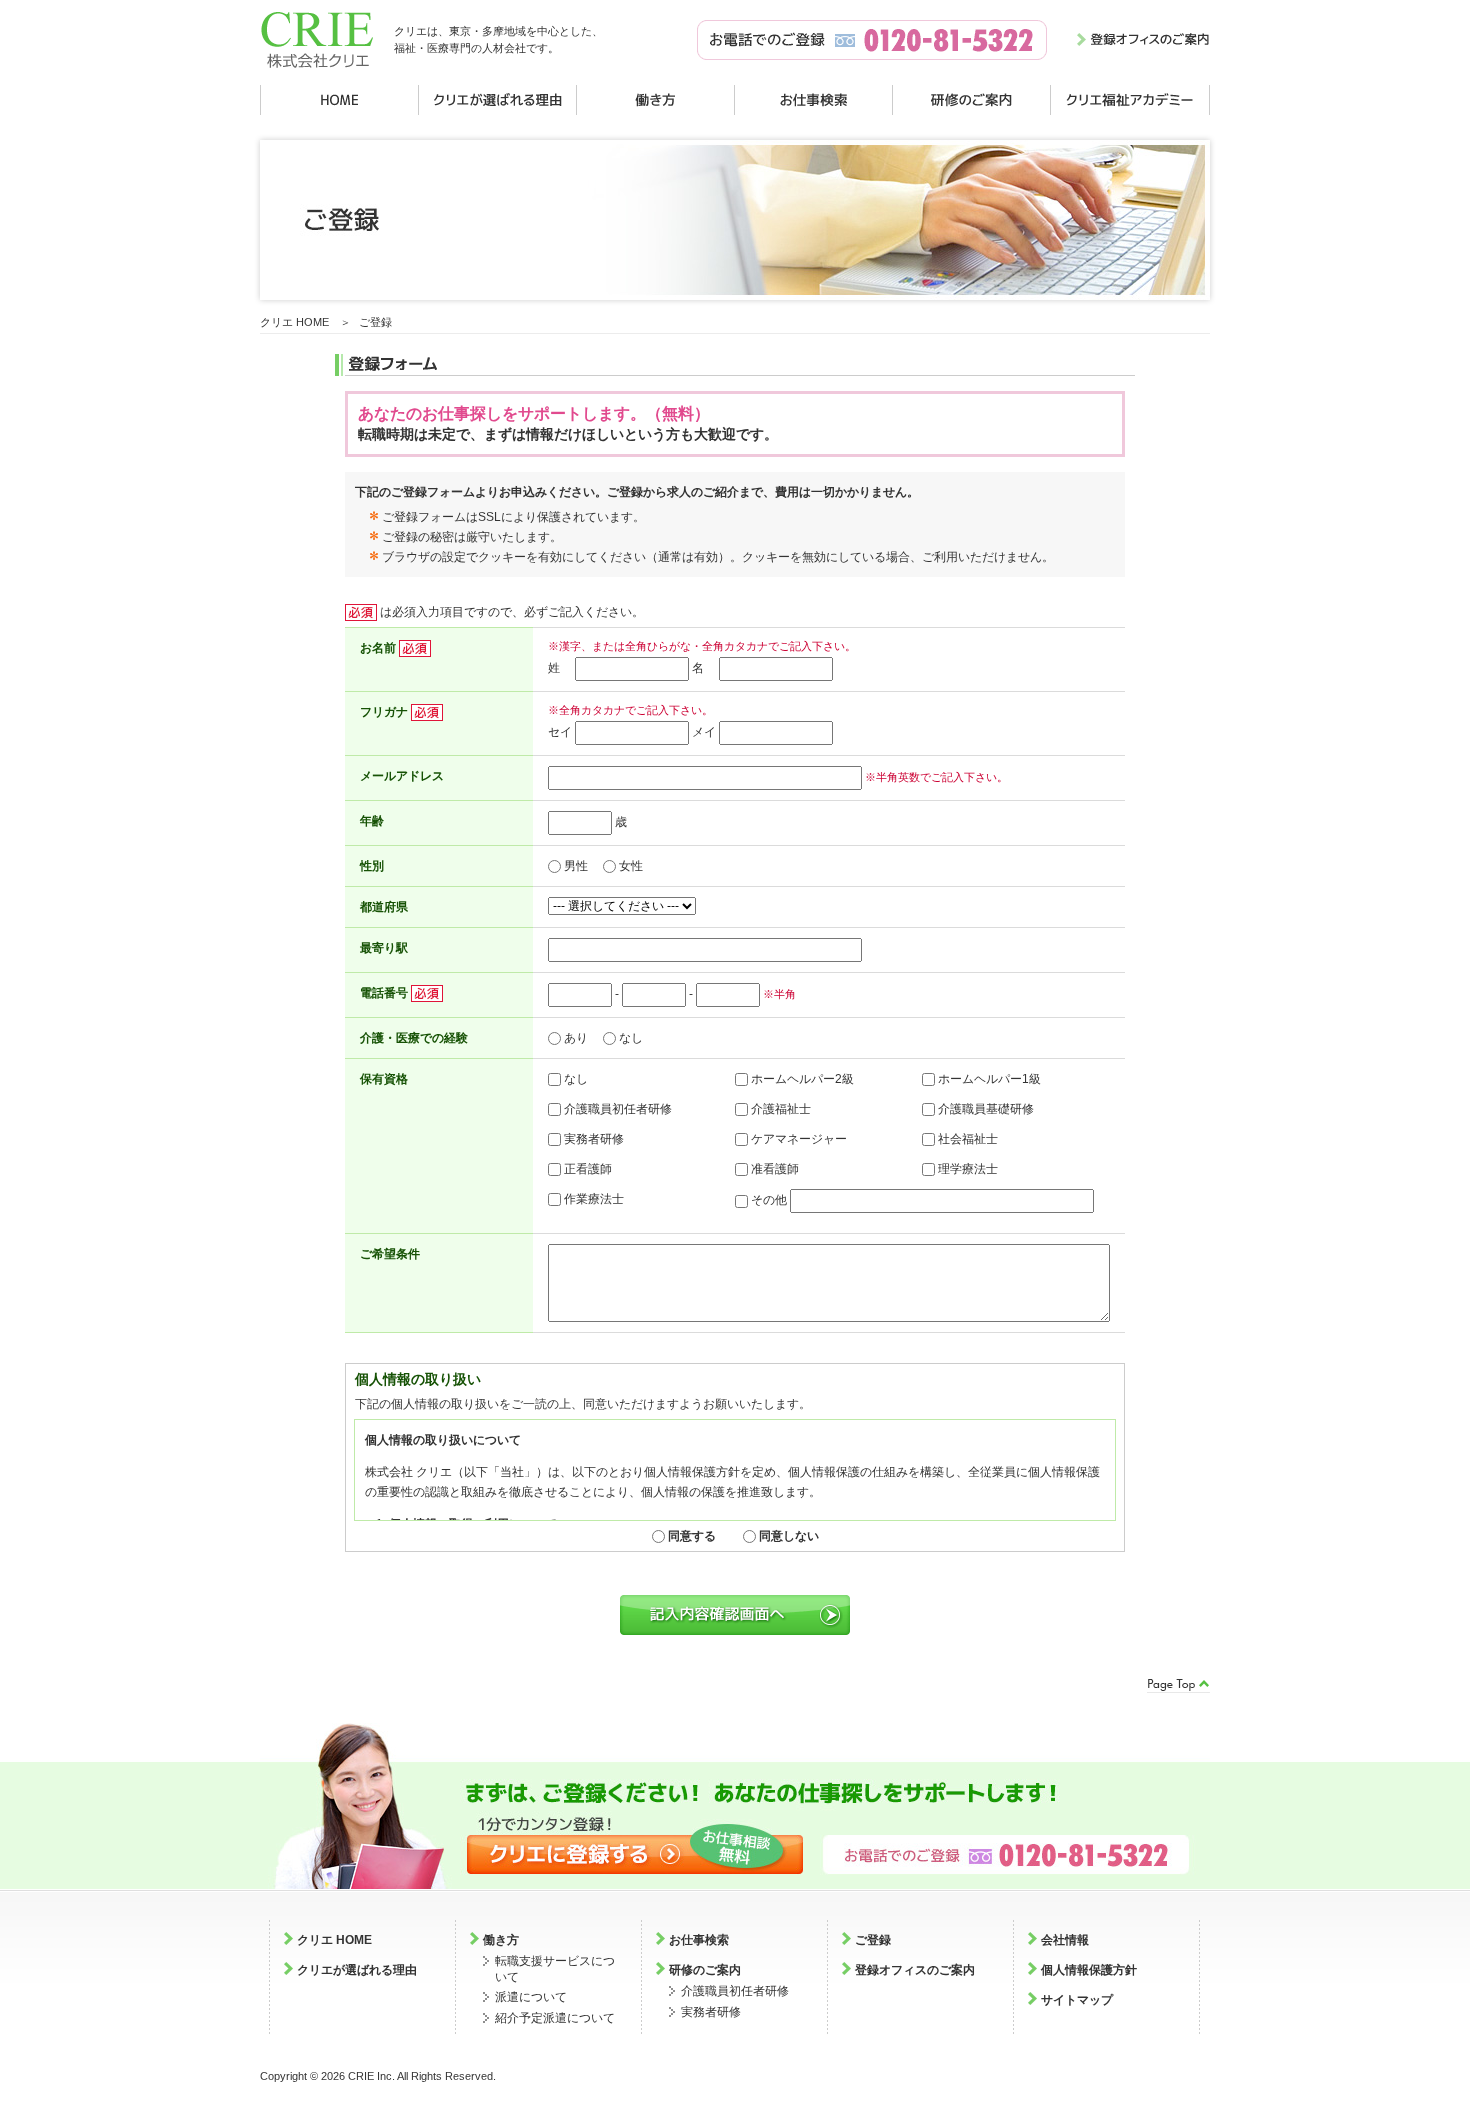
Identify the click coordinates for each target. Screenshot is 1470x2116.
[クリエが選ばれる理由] (498, 100)
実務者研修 (711, 2012)
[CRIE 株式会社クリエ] (317, 76)
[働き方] (656, 100)
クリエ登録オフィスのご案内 (1143, 40)
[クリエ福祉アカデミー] (1130, 100)
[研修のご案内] (972, 100)
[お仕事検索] (814, 100)
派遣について (531, 1997)
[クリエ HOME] (339, 100)
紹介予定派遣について (555, 2018)
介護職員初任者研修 (735, 1991)
